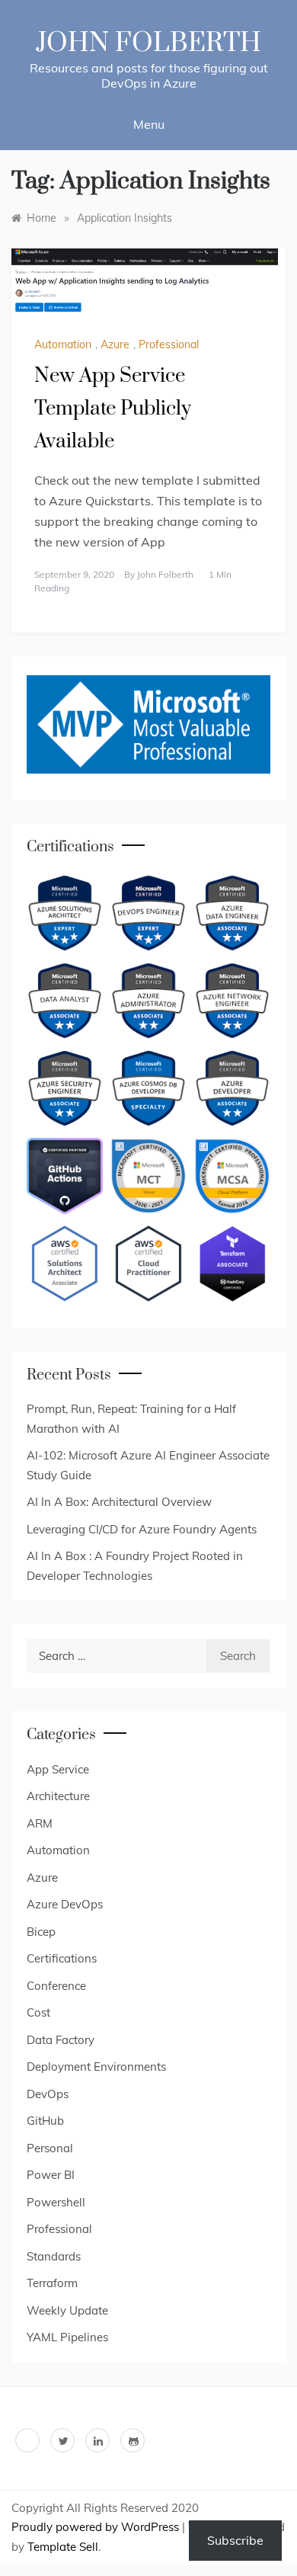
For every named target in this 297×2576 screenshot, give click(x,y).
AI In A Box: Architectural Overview (119, 1502)
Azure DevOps (65, 1904)
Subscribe (235, 2540)
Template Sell (63, 2547)
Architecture (58, 1796)
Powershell (56, 2202)
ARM (40, 1823)
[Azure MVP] (148, 724)
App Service (58, 1769)
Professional (169, 344)
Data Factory (61, 2040)
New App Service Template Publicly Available (113, 409)
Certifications (62, 1958)
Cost (38, 2012)
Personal (50, 2148)
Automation (63, 344)
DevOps (48, 2094)
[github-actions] (65, 1176)
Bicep (41, 1932)
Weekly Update (67, 2310)
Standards (54, 2256)
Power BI (51, 2175)
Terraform (52, 2283)
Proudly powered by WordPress (97, 2527)
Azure (115, 344)
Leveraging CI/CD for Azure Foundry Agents (142, 1529)
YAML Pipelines (67, 2337)
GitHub (45, 2121)
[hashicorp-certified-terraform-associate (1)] (232, 1264)
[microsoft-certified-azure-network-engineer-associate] (232, 1001)
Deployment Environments (96, 2067)
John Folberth (148, 43)
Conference (56, 1986)
